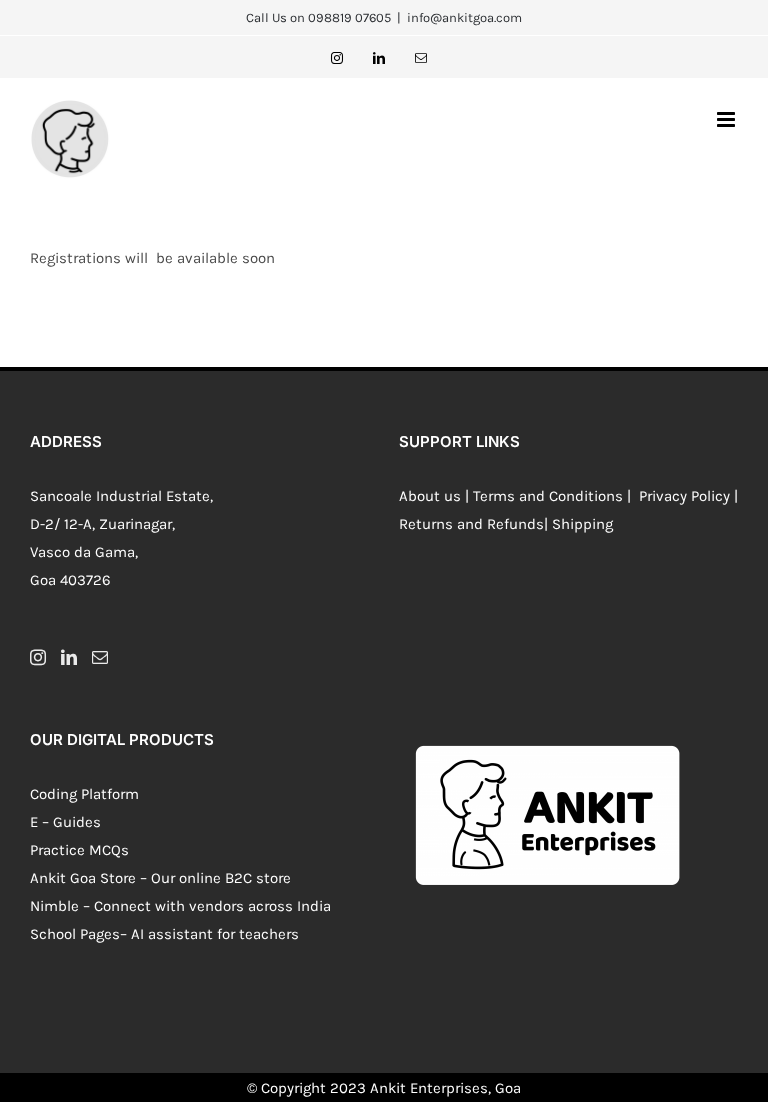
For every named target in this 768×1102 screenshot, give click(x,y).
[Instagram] (38, 657)
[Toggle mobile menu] (727, 119)
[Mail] (100, 657)
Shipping (582, 524)
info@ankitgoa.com (464, 17)
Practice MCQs (79, 850)
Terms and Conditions (548, 496)
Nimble (54, 906)
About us (430, 496)
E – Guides (65, 822)
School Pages (75, 934)
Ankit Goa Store (83, 878)
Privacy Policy (682, 496)
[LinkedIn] (69, 657)
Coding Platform (84, 794)
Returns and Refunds (471, 524)
